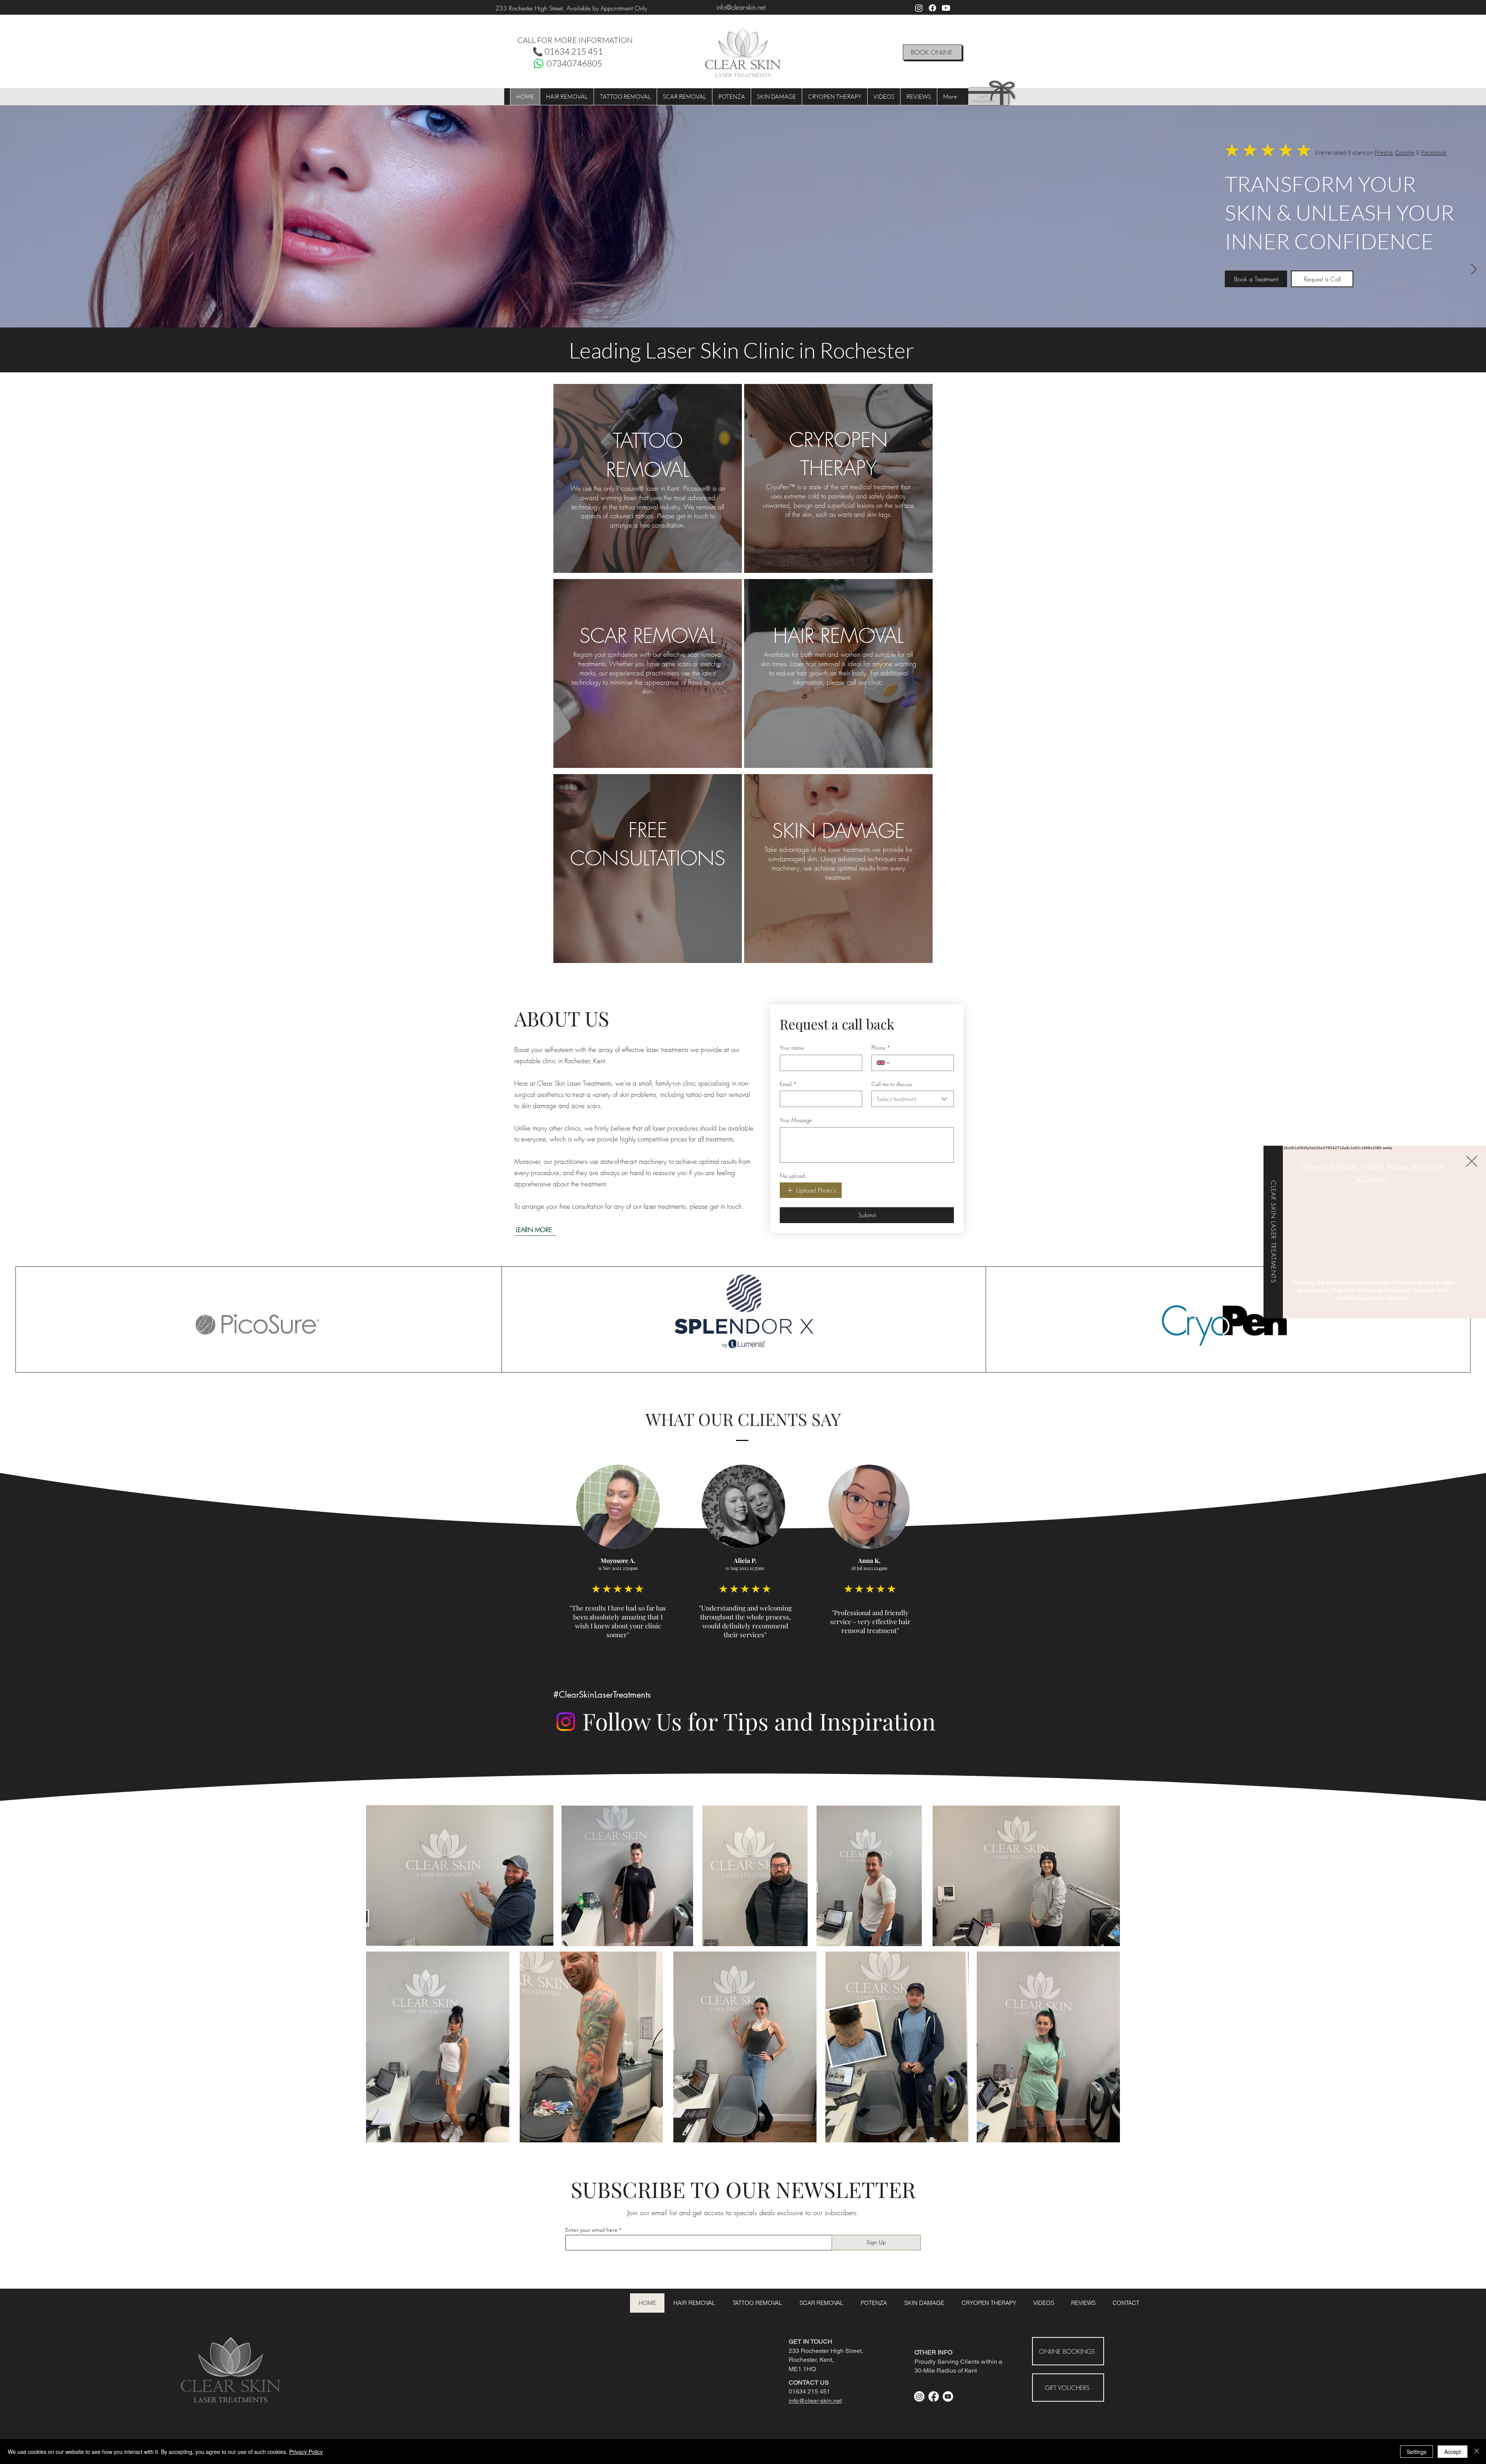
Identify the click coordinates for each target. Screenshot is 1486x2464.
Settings (1417, 2452)
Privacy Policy (306, 2452)
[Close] (1477, 2452)
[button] (1472, 1161)
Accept (1453, 2452)
